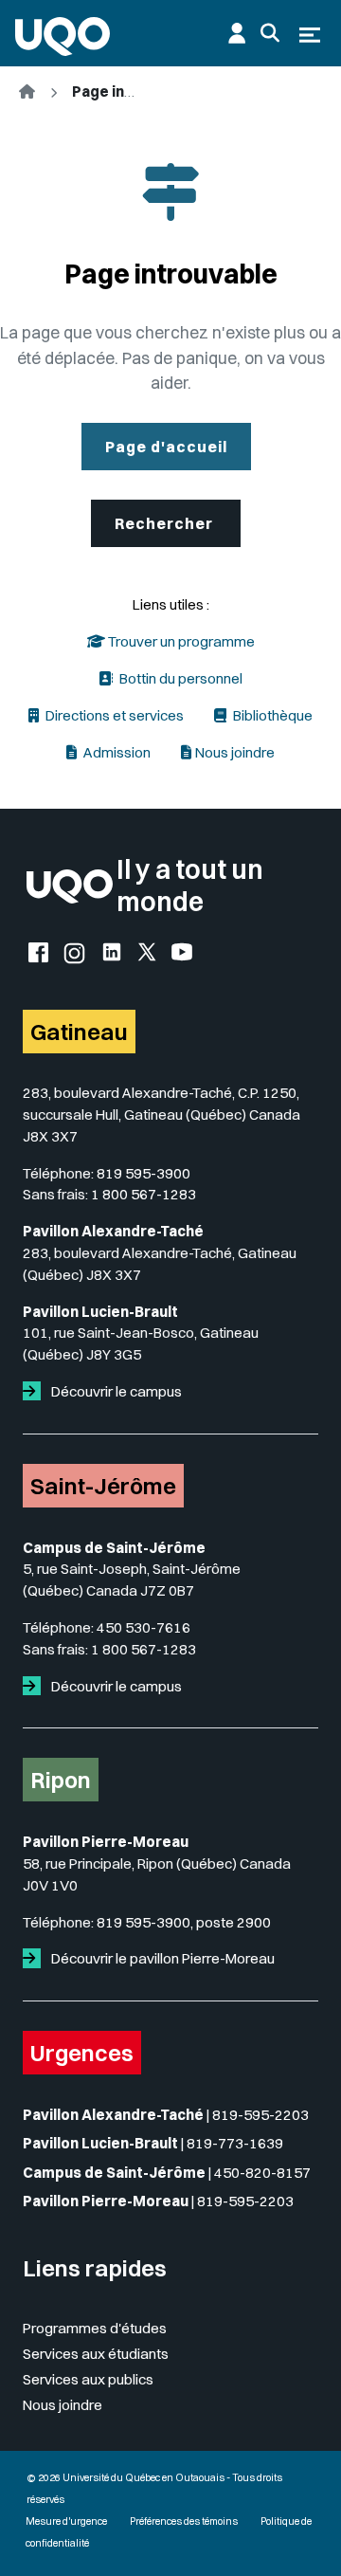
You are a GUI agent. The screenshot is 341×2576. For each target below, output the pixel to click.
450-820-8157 (262, 2173)
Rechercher (166, 523)
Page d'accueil (166, 447)
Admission (116, 752)
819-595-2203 (260, 2115)
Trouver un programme (180, 641)
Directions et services (113, 715)
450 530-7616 (144, 1627)
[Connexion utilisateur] (237, 33)
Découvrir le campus (115, 1391)
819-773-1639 (235, 2143)
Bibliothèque (271, 715)
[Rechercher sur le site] (270, 33)
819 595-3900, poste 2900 (184, 1922)
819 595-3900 (144, 1173)
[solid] (36, 1391)
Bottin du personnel (179, 678)
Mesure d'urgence (66, 2521)
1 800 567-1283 (144, 1194)
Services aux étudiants (96, 2354)
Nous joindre (235, 752)
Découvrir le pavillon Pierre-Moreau (162, 1958)
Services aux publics (88, 2379)
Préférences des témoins (184, 2521)
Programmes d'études (95, 2328)
